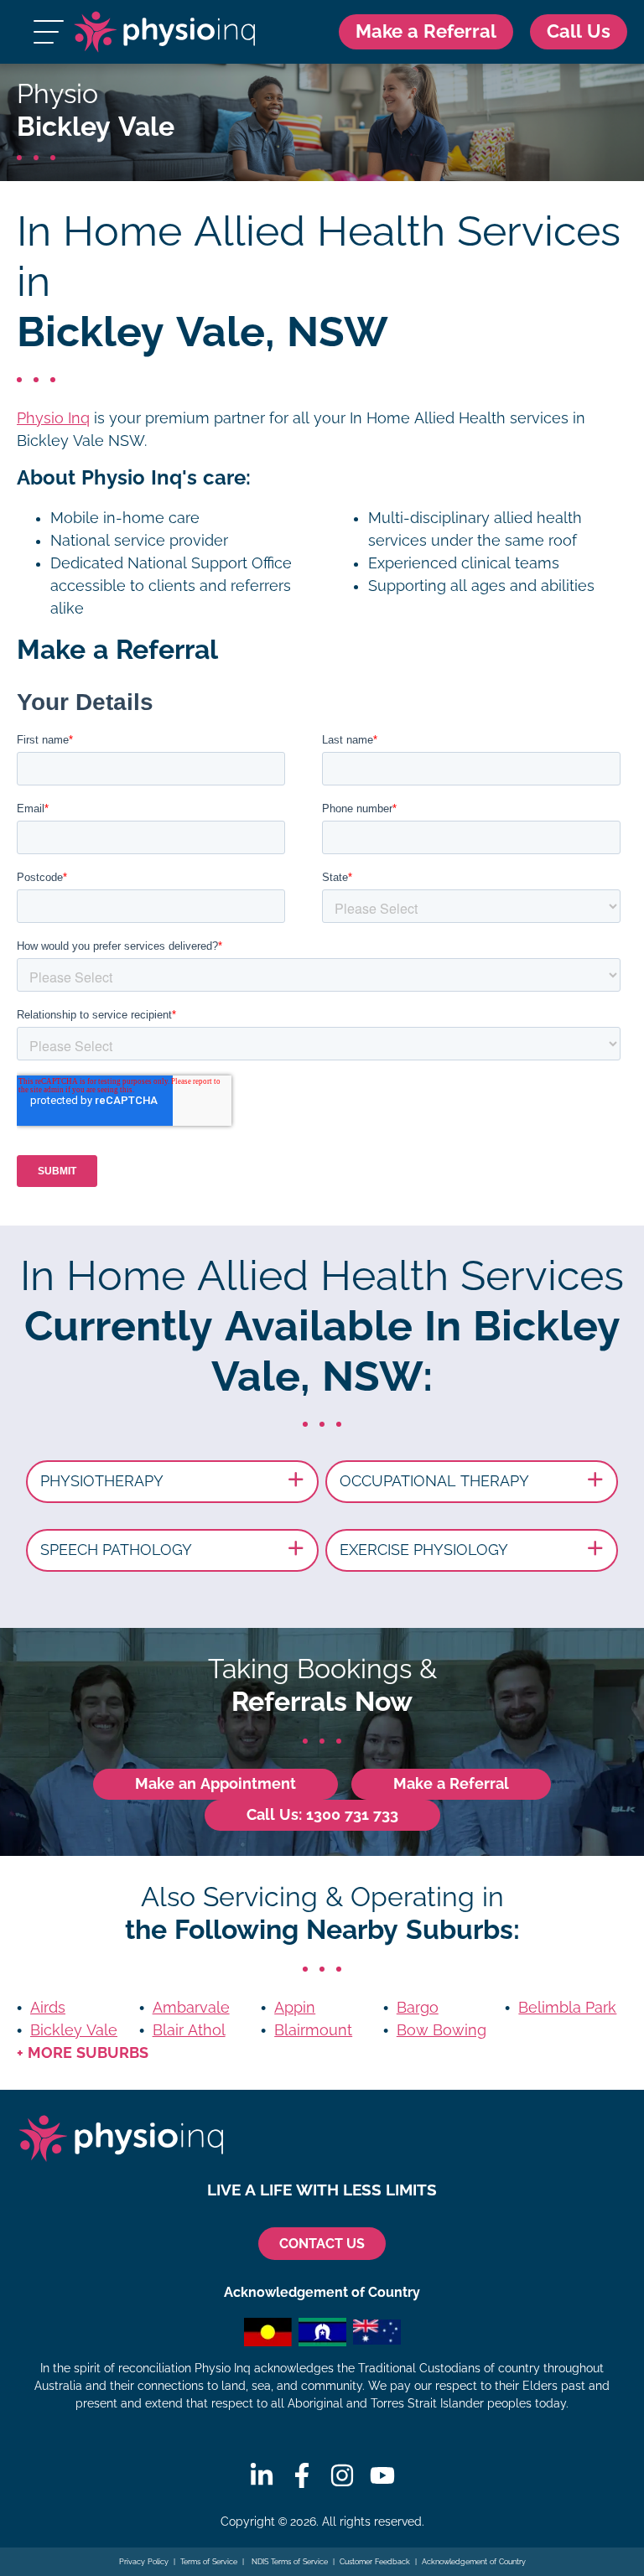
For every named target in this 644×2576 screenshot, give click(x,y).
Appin (295, 2008)
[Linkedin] (262, 2475)
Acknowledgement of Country (474, 2562)
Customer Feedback (375, 2562)
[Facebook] (302, 2475)
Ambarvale (191, 2008)
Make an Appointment (216, 1784)
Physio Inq (53, 418)
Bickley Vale (74, 2030)
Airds (48, 2008)
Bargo (418, 2008)
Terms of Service (209, 2562)
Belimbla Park (567, 2008)
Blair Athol (189, 2030)
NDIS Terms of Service (288, 2562)
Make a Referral (426, 31)
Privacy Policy (144, 2562)
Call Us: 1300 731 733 (322, 1815)
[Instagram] (342, 2475)
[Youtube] (382, 2475)
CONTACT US (322, 2244)
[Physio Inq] (164, 32)
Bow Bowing (441, 2030)
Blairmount (313, 2030)
